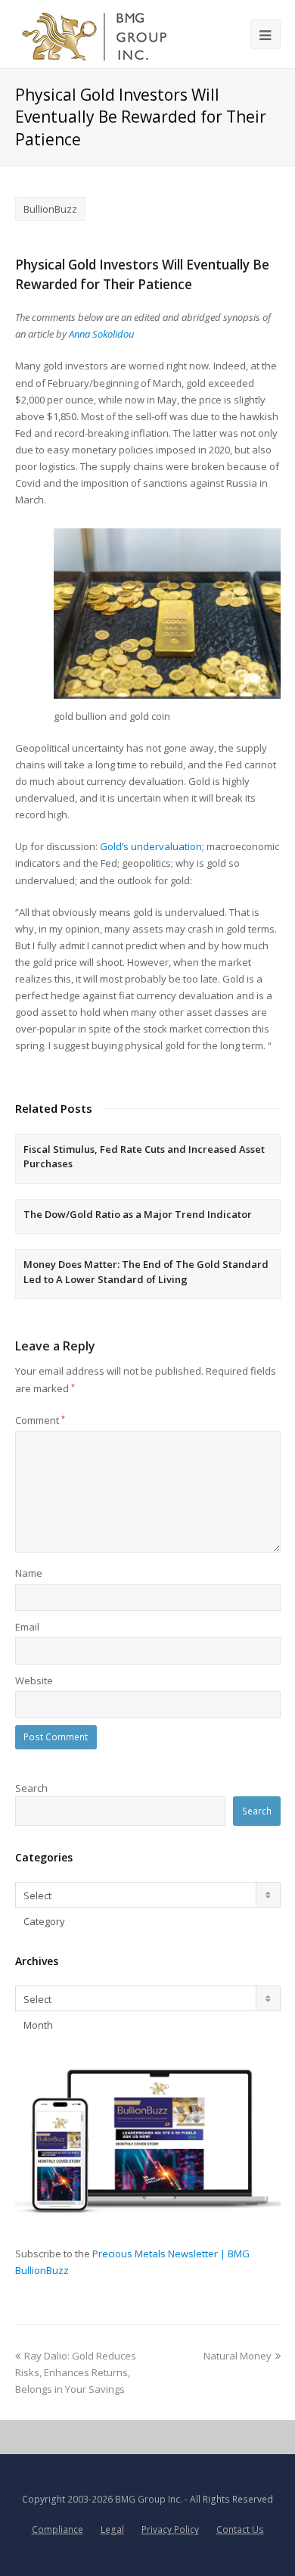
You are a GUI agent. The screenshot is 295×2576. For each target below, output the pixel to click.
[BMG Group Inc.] (95, 34)
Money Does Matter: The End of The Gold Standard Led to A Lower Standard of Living (146, 1272)
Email (27, 1627)
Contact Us (240, 2529)
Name (29, 1573)
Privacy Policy (170, 2529)
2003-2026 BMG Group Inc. (125, 2499)
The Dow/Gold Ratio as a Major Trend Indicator (138, 1214)
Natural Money (238, 2356)
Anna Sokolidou (101, 334)
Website (34, 1680)
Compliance (57, 2529)
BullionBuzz (50, 209)
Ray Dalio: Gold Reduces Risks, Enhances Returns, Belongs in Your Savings (76, 2372)
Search (31, 1788)
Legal (112, 2529)
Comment (40, 1420)
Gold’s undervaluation (151, 846)
